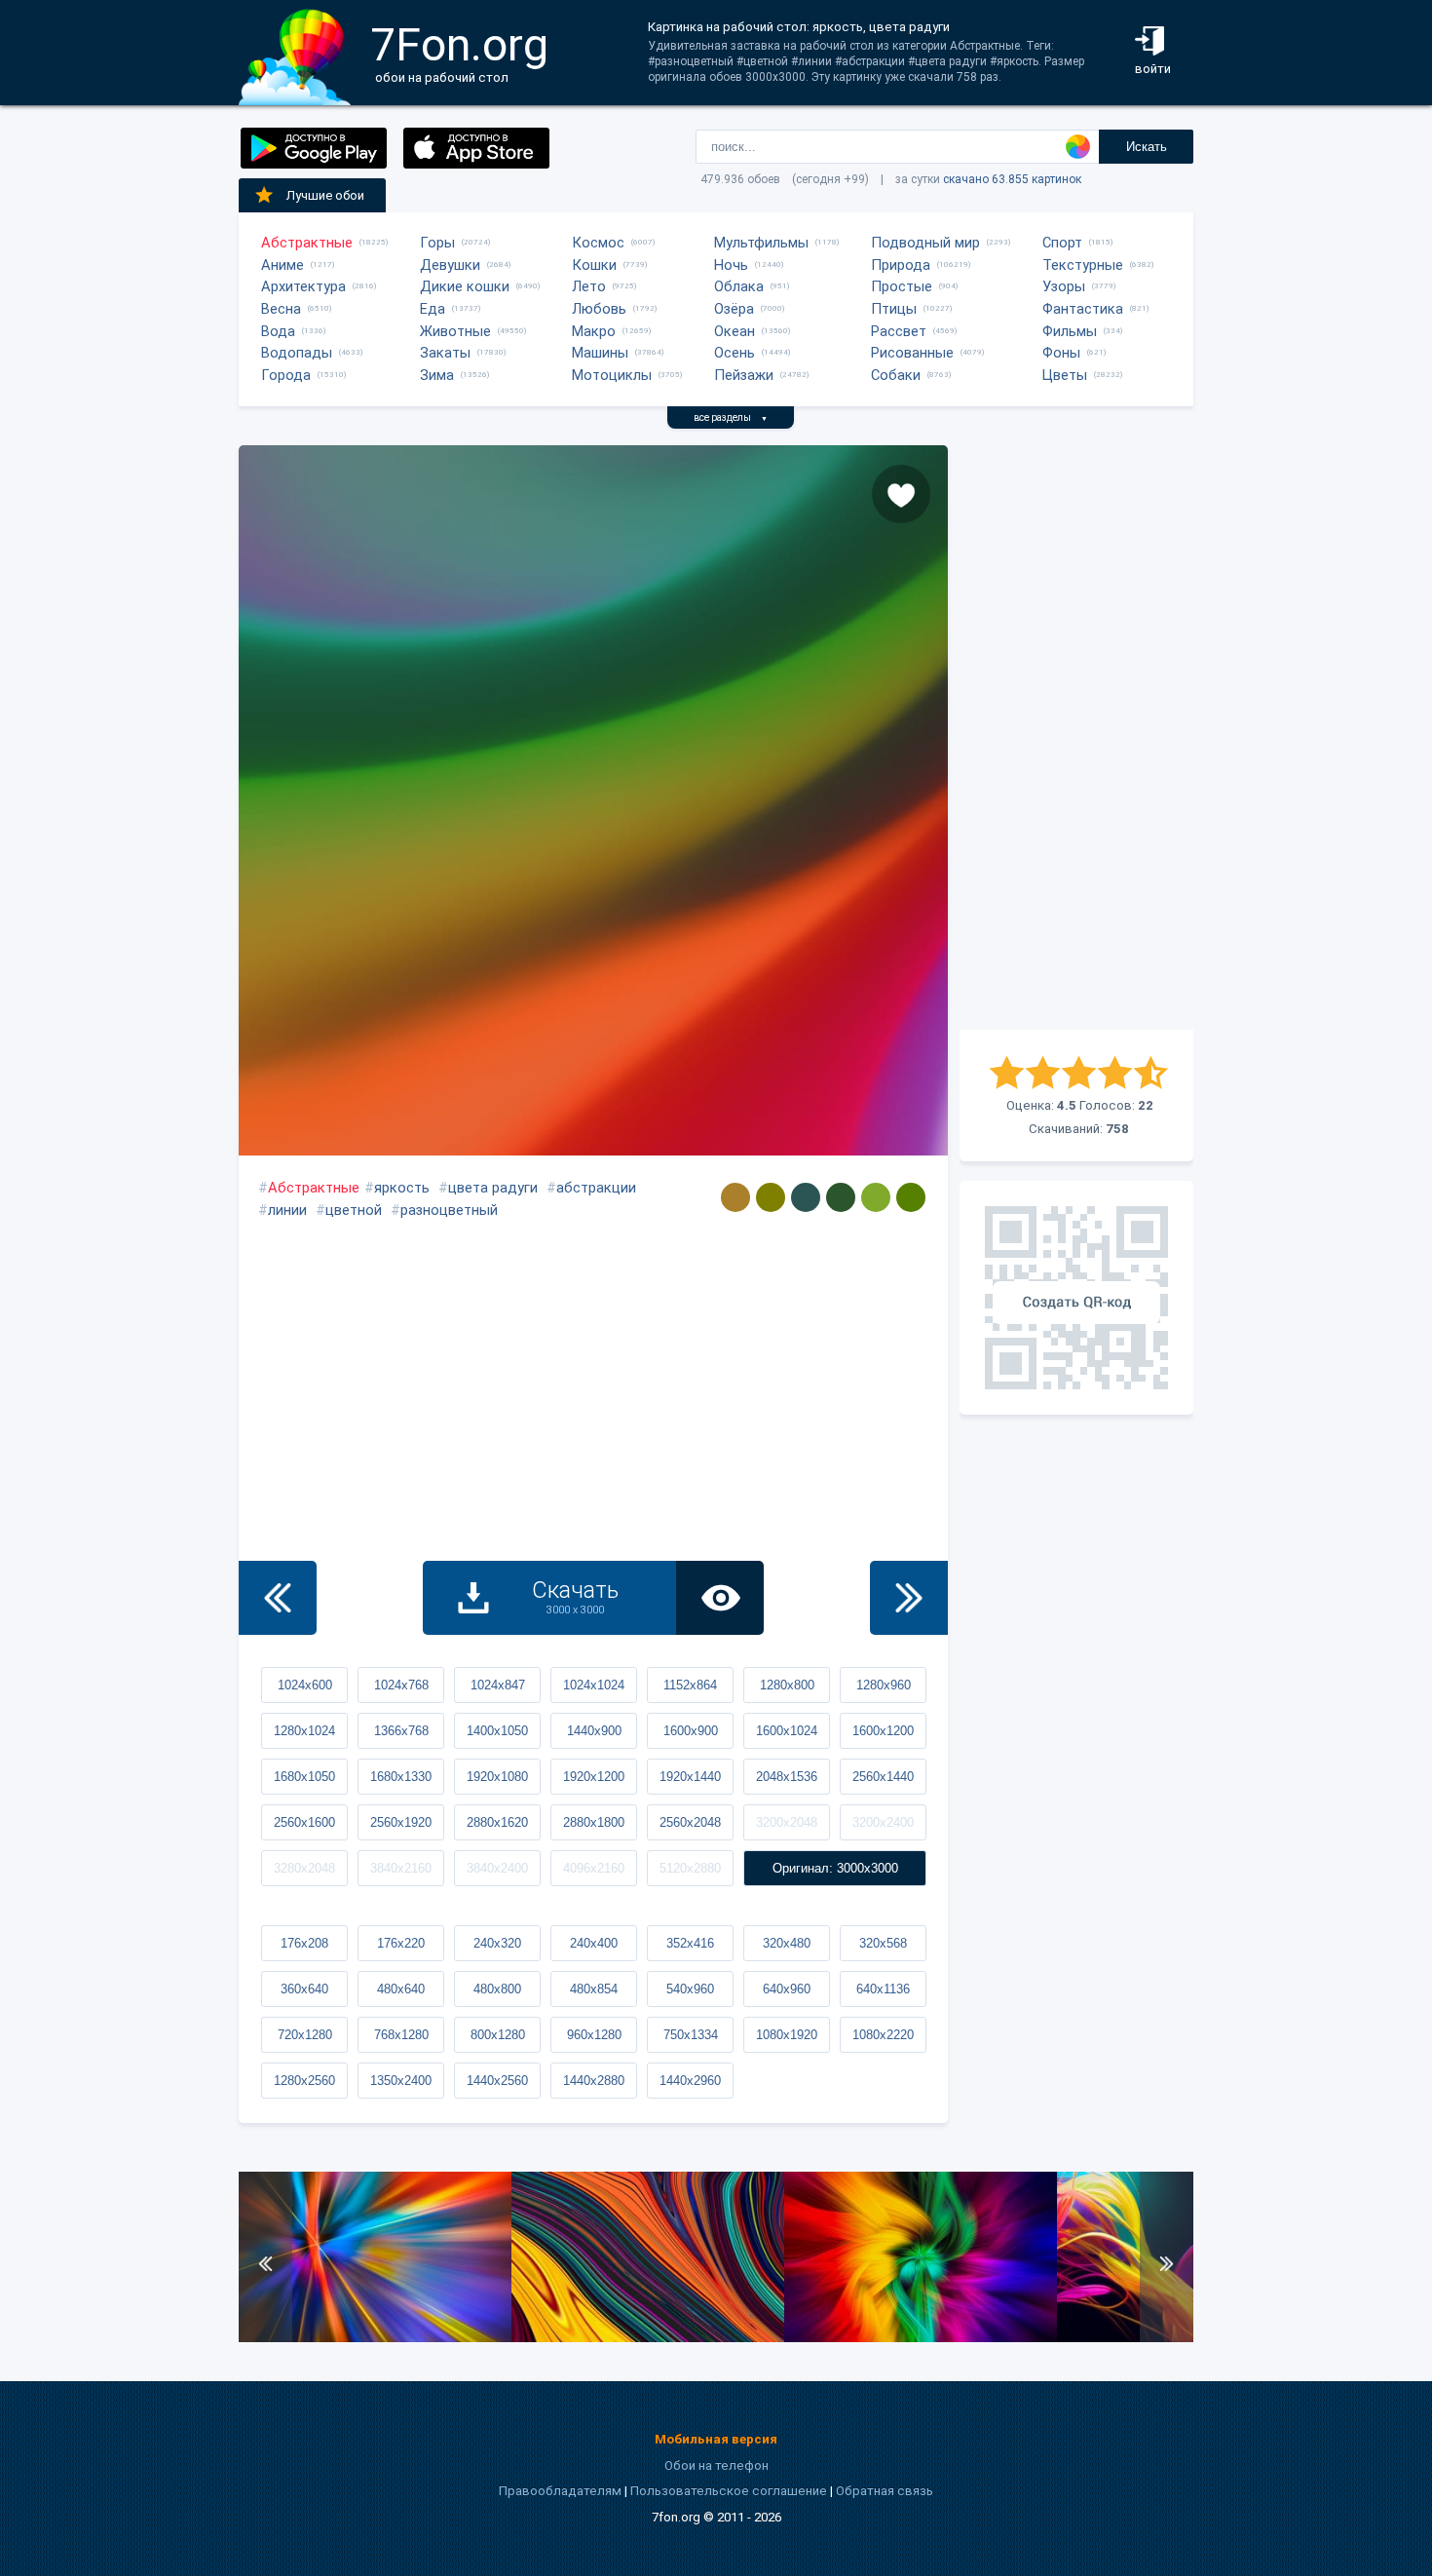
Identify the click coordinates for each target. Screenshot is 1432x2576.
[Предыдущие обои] (278, 1598)
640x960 (787, 1989)
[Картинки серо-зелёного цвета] (806, 1197)
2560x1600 (304, 1822)
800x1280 (498, 2035)
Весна (281, 309)
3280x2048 (304, 1868)
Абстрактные (307, 243)
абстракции (596, 1188)
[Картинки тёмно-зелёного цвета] (841, 1197)
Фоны (1061, 353)
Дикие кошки (465, 286)
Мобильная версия (716, 2439)
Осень (735, 353)
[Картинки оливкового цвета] (771, 1197)
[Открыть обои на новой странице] (720, 1598)
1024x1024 (594, 1685)
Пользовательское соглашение (729, 2491)
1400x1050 (497, 1731)
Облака (739, 286)
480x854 (594, 1989)
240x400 (594, 1943)
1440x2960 (690, 2081)
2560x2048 (690, 1822)
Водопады (297, 353)
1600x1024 (787, 1731)
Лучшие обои (325, 195)
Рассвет (899, 331)
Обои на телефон (716, 2465)
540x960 (690, 1989)
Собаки (896, 375)
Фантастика (1083, 309)
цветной (354, 1210)
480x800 (497, 1989)
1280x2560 (304, 2081)
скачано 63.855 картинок (1012, 179)
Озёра (734, 309)
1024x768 (401, 1685)
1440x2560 (497, 2081)
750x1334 (691, 2035)
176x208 (304, 1943)
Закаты (445, 353)
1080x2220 (883, 2035)
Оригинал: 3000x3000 (835, 1868)
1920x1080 (497, 1777)
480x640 (401, 1989)
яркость (402, 1188)
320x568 (883, 1943)
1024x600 (305, 1685)
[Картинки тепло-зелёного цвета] (876, 1197)
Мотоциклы (612, 375)
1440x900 (594, 1731)
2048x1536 (787, 1777)
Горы (437, 243)
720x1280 (305, 2035)
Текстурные (1083, 265)
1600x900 (691, 1731)
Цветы (1065, 375)
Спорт (1062, 243)
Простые (902, 286)
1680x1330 (401, 1777)
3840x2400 (497, 1868)
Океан (735, 331)
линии (287, 1210)
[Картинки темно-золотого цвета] (735, 1197)
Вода (278, 331)
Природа (901, 265)
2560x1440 (883, 1777)
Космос (598, 243)
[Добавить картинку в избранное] (901, 494)
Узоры (1064, 286)
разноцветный (449, 1210)
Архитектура (303, 286)
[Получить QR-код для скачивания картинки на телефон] (1076, 1298)
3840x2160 (401, 1868)
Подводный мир (925, 243)
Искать (1147, 147)
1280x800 (787, 1685)
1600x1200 (883, 1731)
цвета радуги (493, 1188)
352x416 (690, 1943)
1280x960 (884, 1685)
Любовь (599, 309)
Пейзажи (744, 375)
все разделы (731, 417)
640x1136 (883, 1989)
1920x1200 (594, 1777)
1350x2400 (401, 2081)
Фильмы (1070, 331)
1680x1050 (304, 1777)
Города (286, 375)
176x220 (401, 1943)
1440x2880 (594, 2081)
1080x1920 (787, 2035)
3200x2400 (883, 1822)
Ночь (731, 265)
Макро (594, 331)
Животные (455, 331)
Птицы (894, 309)
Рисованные (912, 353)
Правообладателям (560, 2491)
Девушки (450, 265)
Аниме (283, 265)
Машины (600, 353)
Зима (437, 375)
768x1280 (401, 2035)
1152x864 (690, 1685)
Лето (589, 286)
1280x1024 (304, 1731)
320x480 (787, 1943)
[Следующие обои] (909, 1598)
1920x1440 (690, 1777)
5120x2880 (690, 1868)
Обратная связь (885, 2491)
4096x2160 (594, 1868)
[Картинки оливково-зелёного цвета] (911, 1197)
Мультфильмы (761, 243)
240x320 (497, 1943)
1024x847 (498, 1685)
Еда (433, 309)
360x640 (304, 1989)
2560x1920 (401, 1822)
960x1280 (594, 2035)
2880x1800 (594, 1822)
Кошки (594, 265)
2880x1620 (497, 1822)
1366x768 (401, 1731)
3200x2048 (787, 1822)
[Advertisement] (1076, 738)
